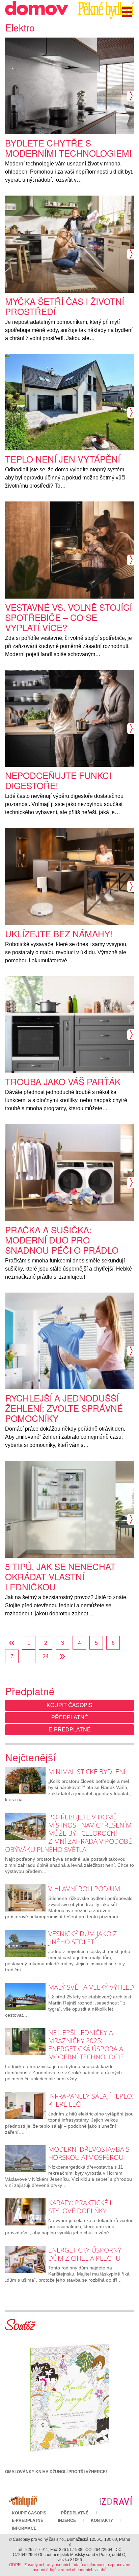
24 (46, 1656)
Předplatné (70, 1717)
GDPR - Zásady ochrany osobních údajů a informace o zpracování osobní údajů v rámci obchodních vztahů (70, 2567)
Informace (24, 2528)
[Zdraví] (116, 2500)
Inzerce (67, 2521)
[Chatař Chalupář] (23, 2500)
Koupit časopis (69, 1705)
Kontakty (102, 2521)
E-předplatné (70, 1730)
